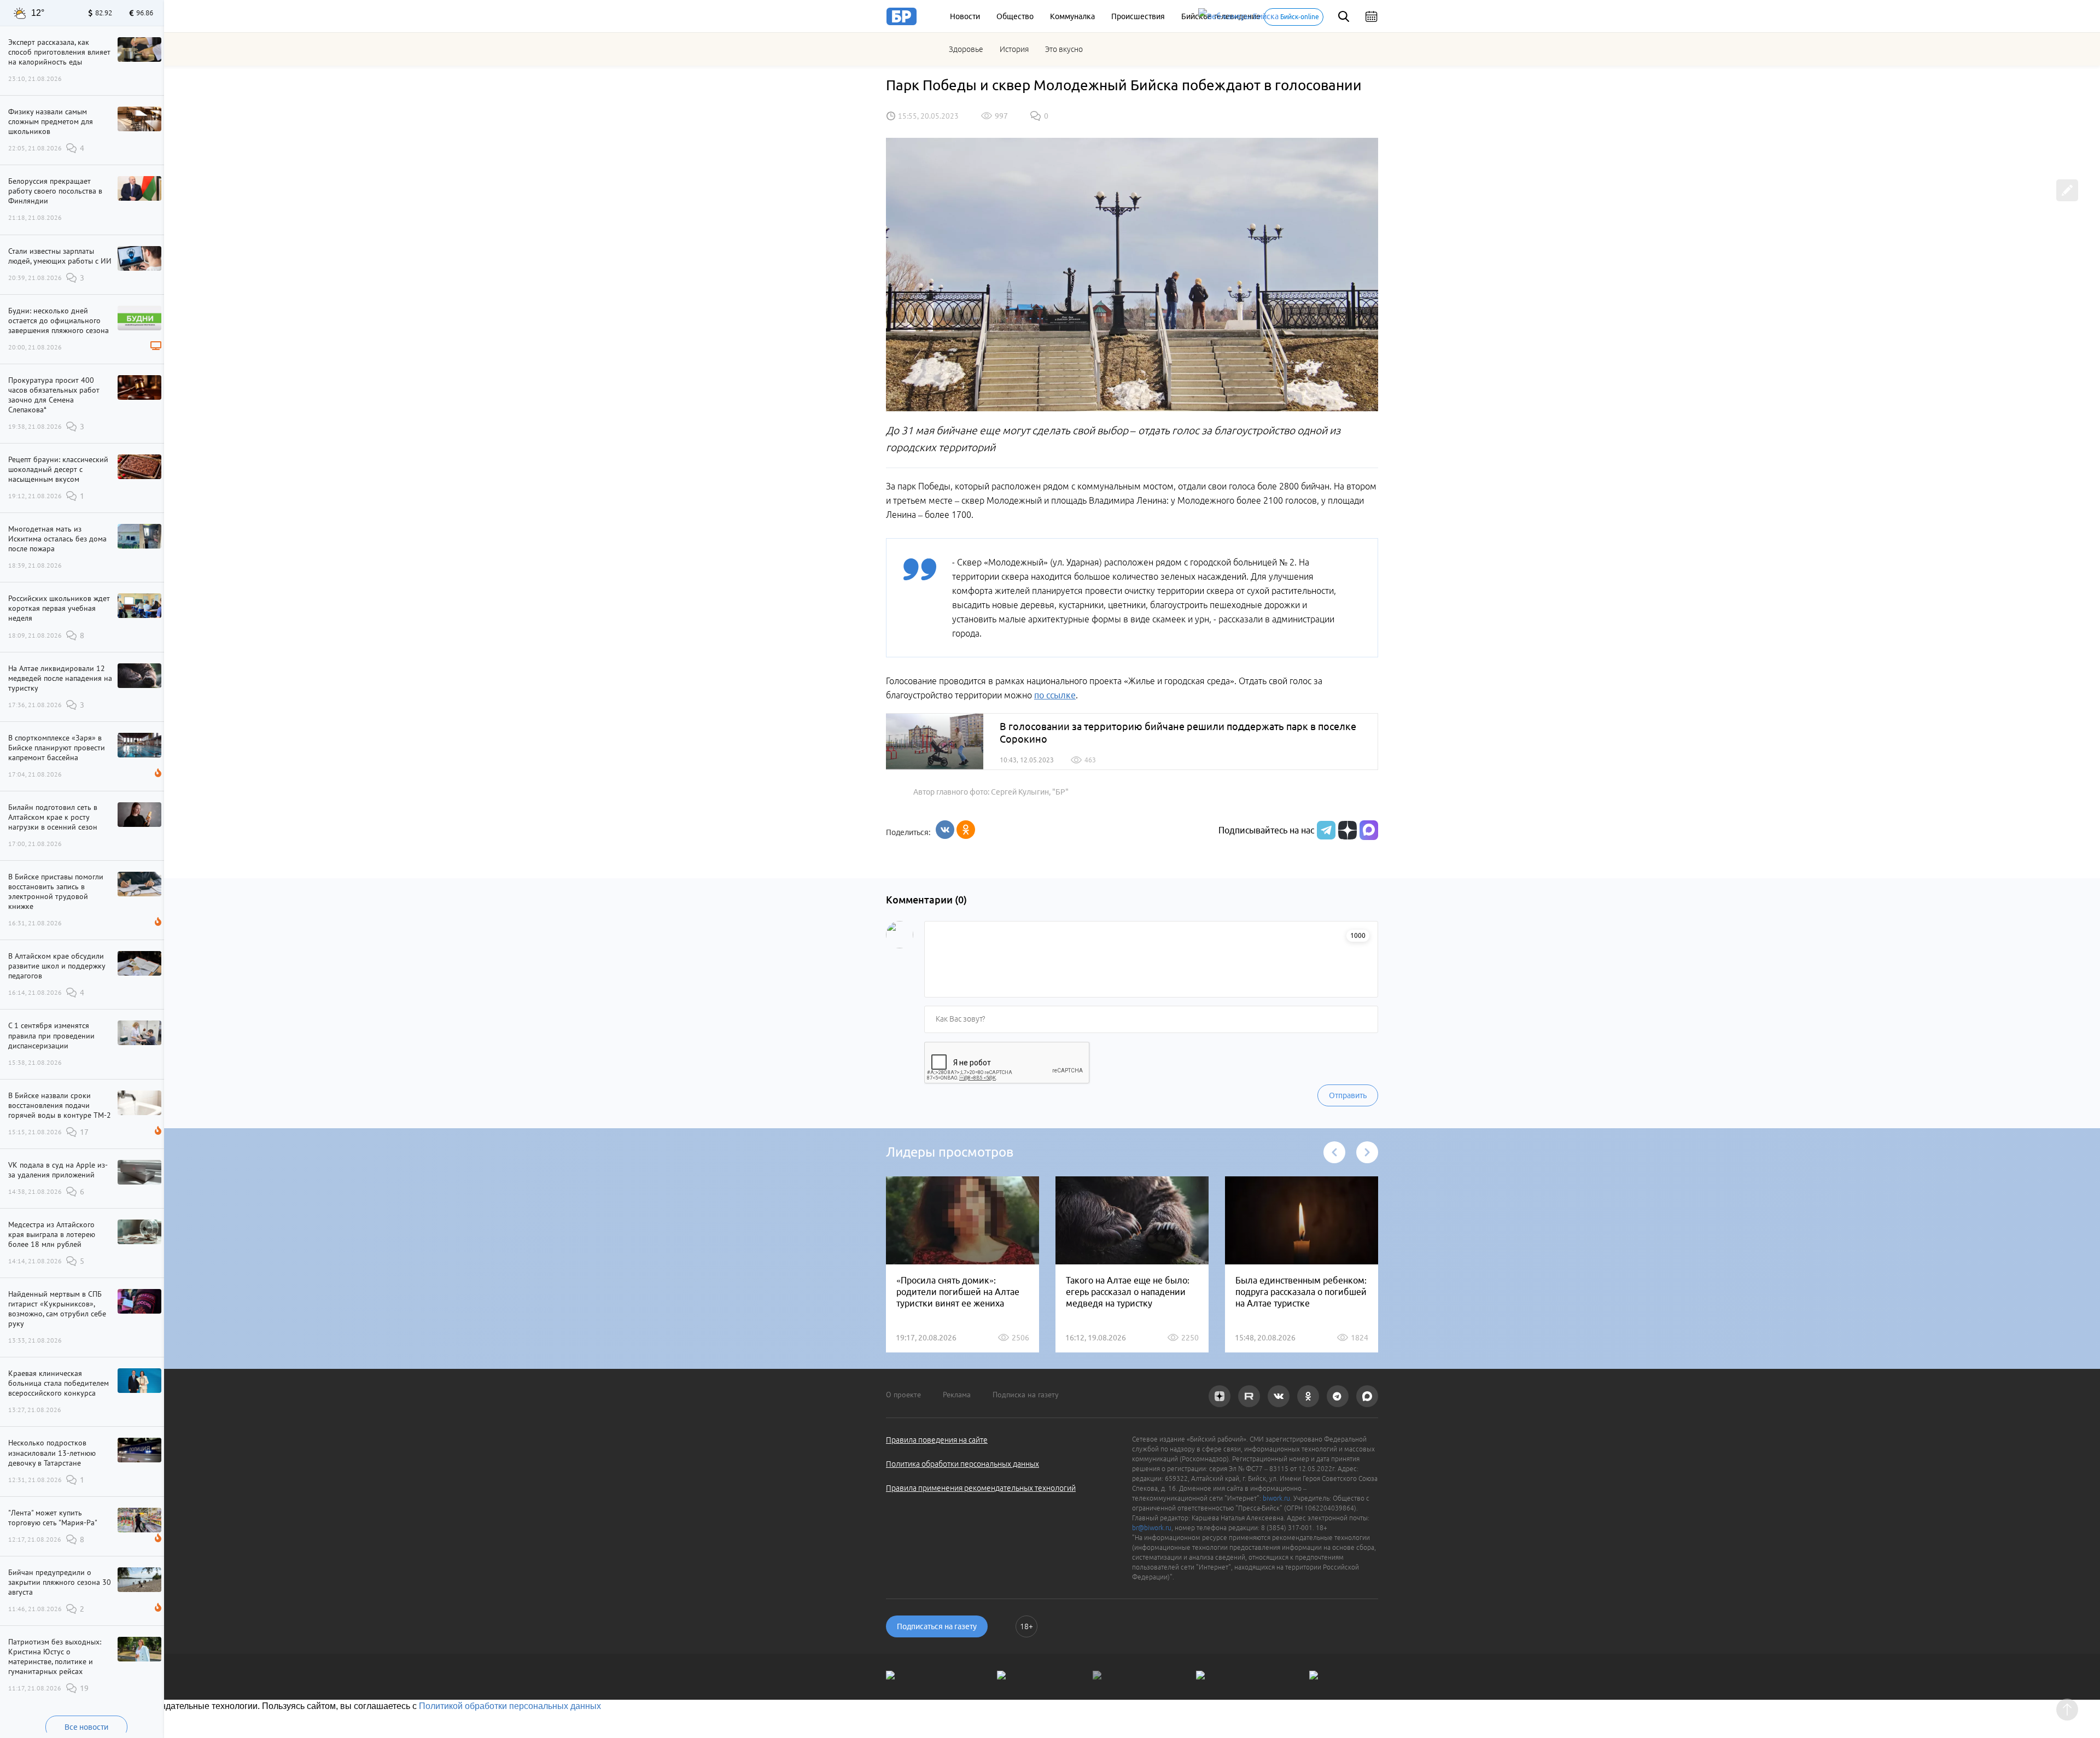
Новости (965, 16)
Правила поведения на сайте (937, 1440)
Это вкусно (1064, 49)
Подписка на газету (1026, 1395)
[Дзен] (1346, 830)
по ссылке (1055, 695)
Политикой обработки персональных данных (510, 1706)
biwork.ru (1276, 1498)
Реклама (957, 1395)
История (1014, 49)
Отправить (1348, 1095)
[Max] (1369, 830)
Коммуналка (1072, 16)
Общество (1015, 16)
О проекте (903, 1395)
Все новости (86, 1727)
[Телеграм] (1325, 830)
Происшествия (1138, 16)
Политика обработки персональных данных (962, 1464)
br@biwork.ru (1152, 1528)
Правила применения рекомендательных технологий (981, 1488)
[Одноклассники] (966, 830)
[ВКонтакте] (945, 830)
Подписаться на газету (937, 1626)
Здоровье (966, 49)
